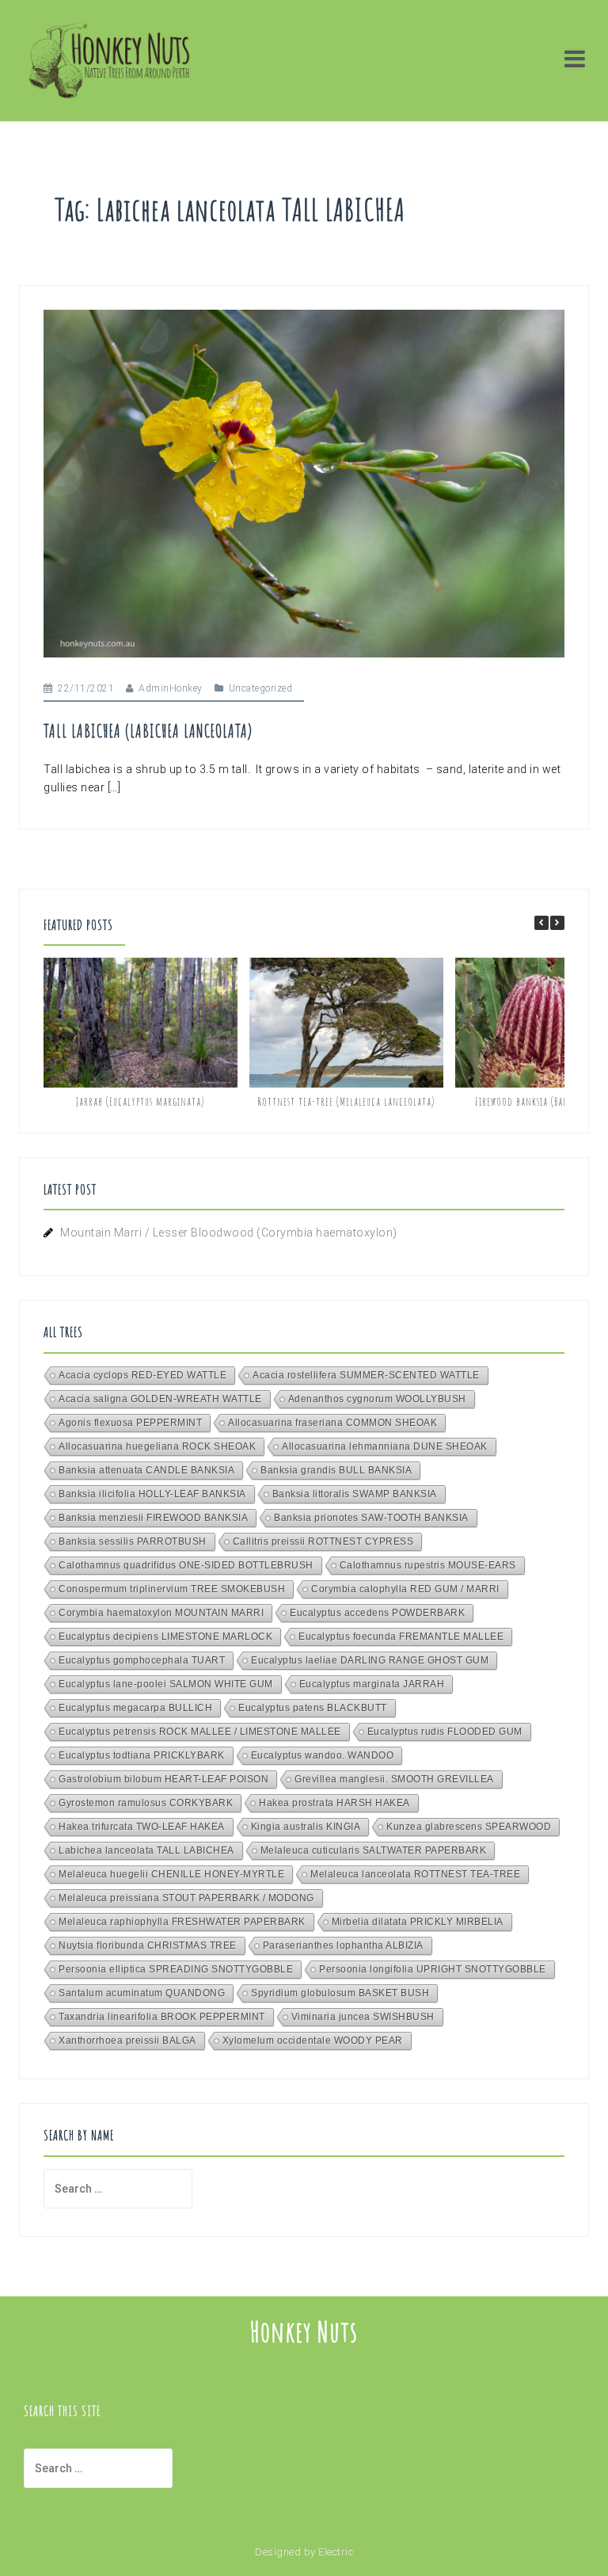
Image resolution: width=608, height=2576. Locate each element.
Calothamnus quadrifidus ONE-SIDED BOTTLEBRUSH (186, 1565)
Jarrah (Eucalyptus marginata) (140, 1101)
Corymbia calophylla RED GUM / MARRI (405, 1589)
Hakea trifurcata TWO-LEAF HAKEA (142, 1827)
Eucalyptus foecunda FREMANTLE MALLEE (401, 1637)
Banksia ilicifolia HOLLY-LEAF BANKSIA (152, 1494)
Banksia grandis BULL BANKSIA (336, 1470)
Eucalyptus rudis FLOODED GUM (445, 1732)
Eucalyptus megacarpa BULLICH (135, 1708)
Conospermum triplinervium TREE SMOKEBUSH (172, 1589)
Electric (336, 2552)
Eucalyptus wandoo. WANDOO (323, 1755)
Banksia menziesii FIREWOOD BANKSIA (153, 1518)
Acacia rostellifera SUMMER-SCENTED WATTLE (366, 1375)
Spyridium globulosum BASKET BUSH (340, 1993)
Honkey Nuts (304, 2331)
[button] (557, 923)
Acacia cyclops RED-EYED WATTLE (142, 1375)
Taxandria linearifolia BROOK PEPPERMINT (162, 2017)
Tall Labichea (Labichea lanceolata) (148, 731)
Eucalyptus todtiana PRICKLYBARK (142, 1755)
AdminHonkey (171, 688)
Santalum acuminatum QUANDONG (142, 1993)
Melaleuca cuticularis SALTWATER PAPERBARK (374, 1850)
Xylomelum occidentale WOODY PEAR (313, 2041)
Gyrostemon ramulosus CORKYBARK (146, 1803)
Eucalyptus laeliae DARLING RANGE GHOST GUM (370, 1660)
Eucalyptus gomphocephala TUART (142, 1660)
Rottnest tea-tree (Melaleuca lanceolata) (346, 1101)
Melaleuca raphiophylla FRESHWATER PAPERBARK (182, 1922)
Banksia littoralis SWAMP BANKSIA (355, 1494)
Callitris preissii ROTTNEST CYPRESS (323, 1541)
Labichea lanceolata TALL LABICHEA (146, 1850)
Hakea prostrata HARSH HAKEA (334, 1803)
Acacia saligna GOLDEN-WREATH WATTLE (160, 1399)
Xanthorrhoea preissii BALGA (127, 2041)
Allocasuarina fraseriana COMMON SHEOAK (332, 1423)
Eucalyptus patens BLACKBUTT (313, 1708)
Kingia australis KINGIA (306, 1827)
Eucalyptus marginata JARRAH (372, 1684)
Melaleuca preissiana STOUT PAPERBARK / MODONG (186, 1898)
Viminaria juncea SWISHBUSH (363, 2017)
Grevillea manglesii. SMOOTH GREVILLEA (394, 1779)
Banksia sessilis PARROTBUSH (133, 1541)
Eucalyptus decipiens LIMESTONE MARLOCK (165, 1637)
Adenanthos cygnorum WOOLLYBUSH (377, 1399)
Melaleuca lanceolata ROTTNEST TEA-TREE (415, 1874)
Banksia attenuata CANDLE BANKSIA (146, 1470)
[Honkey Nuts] (109, 59)
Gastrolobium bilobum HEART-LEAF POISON (163, 1779)
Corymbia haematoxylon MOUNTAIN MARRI (161, 1613)
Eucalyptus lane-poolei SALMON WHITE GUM (166, 1684)
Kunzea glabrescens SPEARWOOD (469, 1827)
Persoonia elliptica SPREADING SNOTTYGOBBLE (176, 1969)
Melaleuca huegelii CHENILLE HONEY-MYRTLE (171, 1874)
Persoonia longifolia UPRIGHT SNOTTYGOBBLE (433, 1969)
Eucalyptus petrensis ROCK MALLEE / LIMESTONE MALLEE (200, 1732)
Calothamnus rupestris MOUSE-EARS (428, 1565)
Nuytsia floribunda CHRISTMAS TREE (148, 1945)
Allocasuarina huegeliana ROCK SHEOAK (157, 1446)
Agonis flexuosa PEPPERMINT (130, 1423)
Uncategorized (261, 688)
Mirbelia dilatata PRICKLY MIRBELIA (418, 1922)
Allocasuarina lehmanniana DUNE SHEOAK (385, 1446)
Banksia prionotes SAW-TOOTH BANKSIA (371, 1518)
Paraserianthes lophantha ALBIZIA (343, 1945)
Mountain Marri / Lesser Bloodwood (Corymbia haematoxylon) (229, 1233)
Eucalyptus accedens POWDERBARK (377, 1613)
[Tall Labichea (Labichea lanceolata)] (304, 482)
